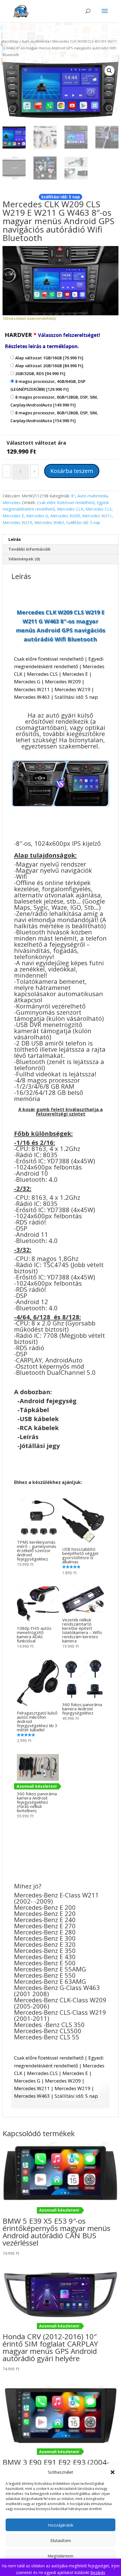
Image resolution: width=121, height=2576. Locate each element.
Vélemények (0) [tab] (24, 559)
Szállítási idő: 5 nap (83, 522)
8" (73, 496)
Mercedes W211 (97, 516)
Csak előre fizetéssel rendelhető (66, 503)
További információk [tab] (30, 549)
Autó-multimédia (35, 41)
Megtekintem (60, 2556)
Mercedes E (13, 516)
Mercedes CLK (70, 509)
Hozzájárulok (60, 2525)
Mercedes (12, 503)
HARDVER (52, 340)
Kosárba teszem (72, 471)
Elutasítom (61, 2540)
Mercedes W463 (49, 522)
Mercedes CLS (99, 509)
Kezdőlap (11, 41)
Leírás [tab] (15, 539)
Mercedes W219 (17, 522)
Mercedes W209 (65, 516)
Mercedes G (37, 516)
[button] (113, 2472)
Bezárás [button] (98, 2572)
